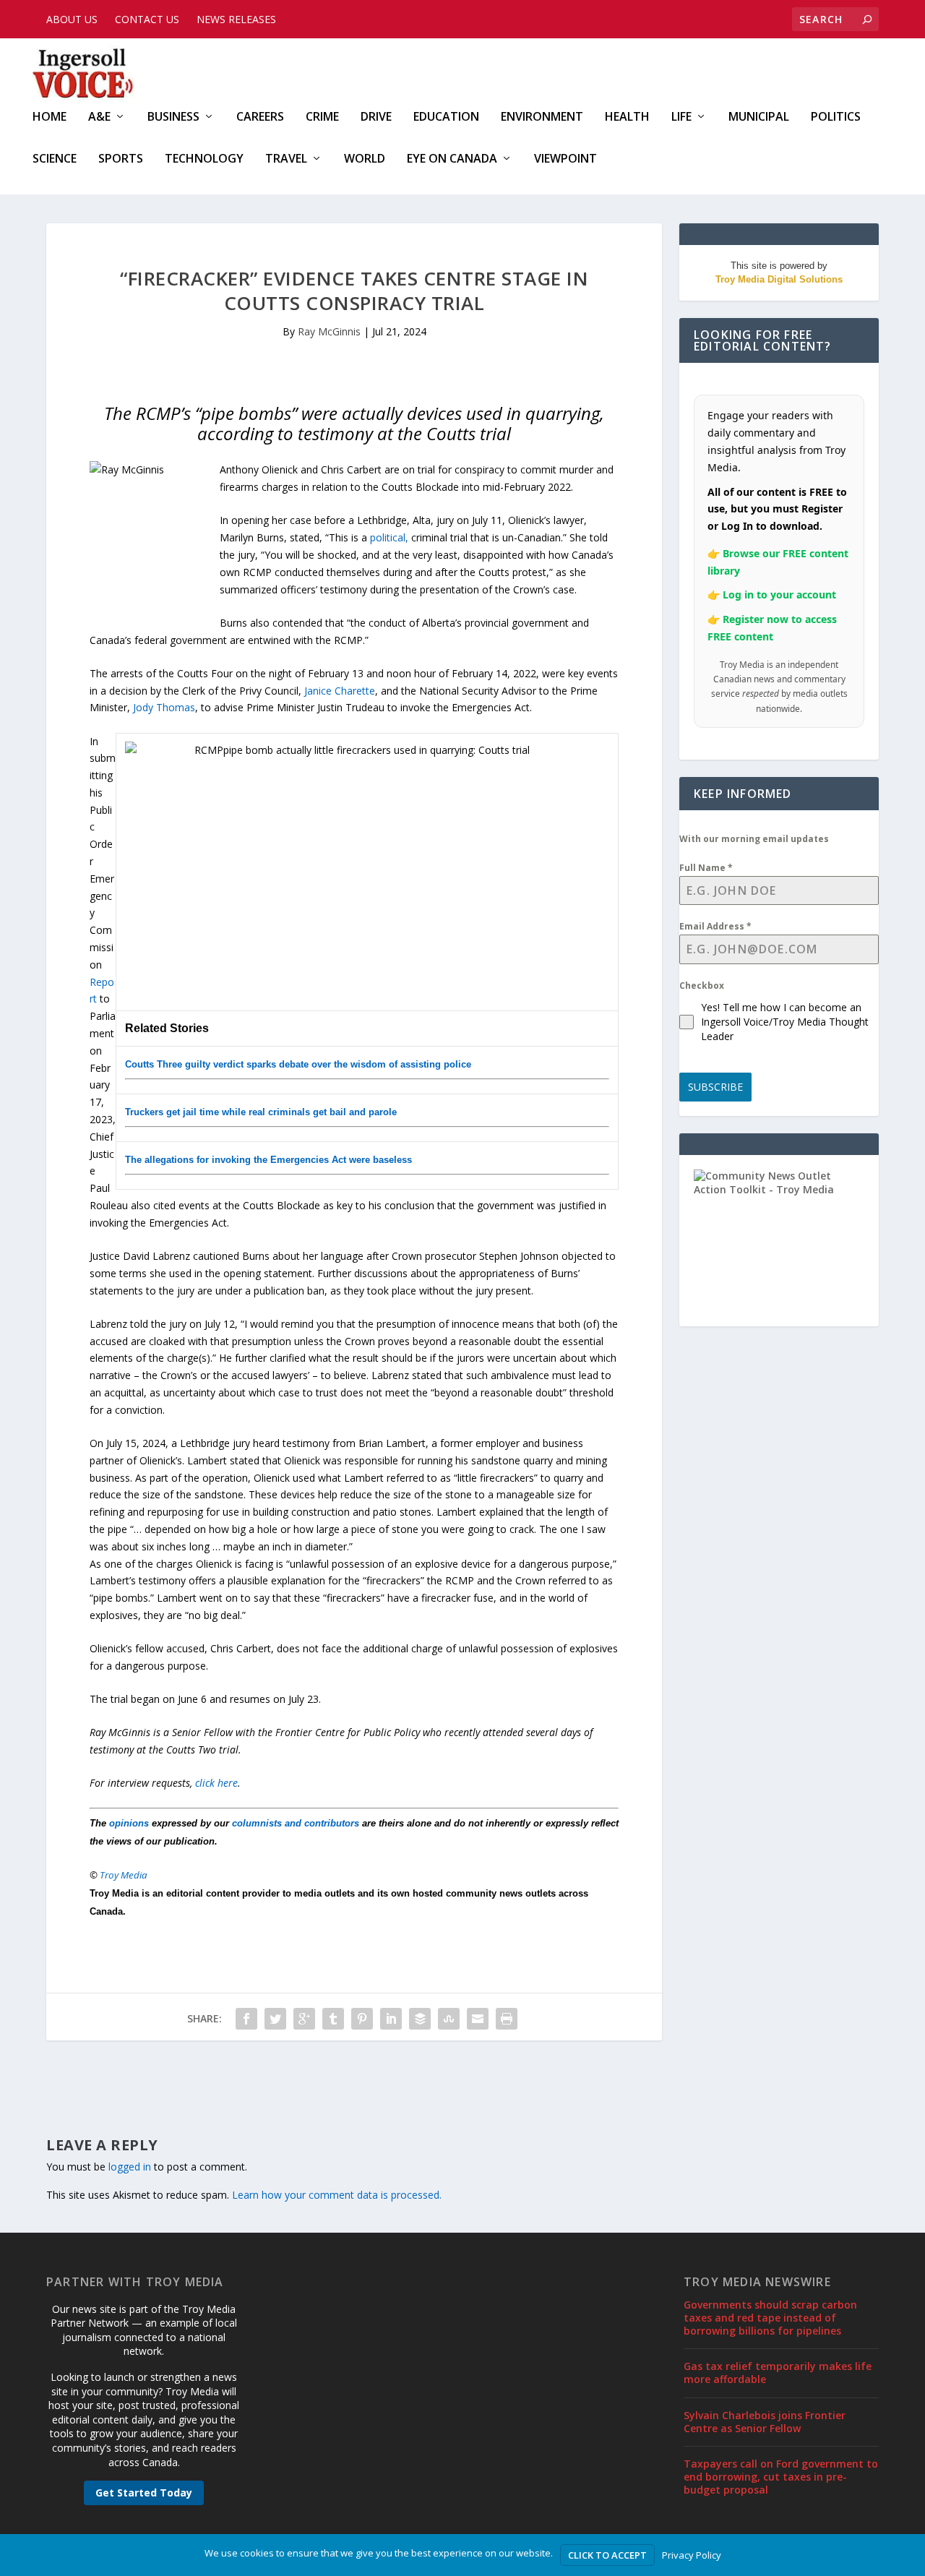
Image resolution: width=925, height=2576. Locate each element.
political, (389, 537)
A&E (99, 117)
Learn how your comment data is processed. (337, 2195)
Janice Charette (340, 691)
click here (216, 1783)
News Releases (236, 19)
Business (173, 117)
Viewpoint (565, 159)
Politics (836, 117)
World (365, 159)
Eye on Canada (452, 159)
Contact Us (147, 19)
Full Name (706, 868)
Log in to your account (779, 594)
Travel (286, 159)
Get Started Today (144, 2493)
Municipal (759, 117)
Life (681, 117)
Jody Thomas (164, 707)
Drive (376, 117)
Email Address (715, 926)
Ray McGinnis (329, 331)
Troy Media (124, 1875)
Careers (260, 117)
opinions (129, 1823)
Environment (542, 117)
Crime (322, 117)
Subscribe (715, 1087)
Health (627, 117)
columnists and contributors (296, 1823)
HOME (50, 117)
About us (72, 19)
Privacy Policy (692, 2555)
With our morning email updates (754, 839)
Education (446, 117)
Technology (204, 159)
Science (55, 159)
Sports (121, 159)
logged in (130, 2167)
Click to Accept (607, 2555)
